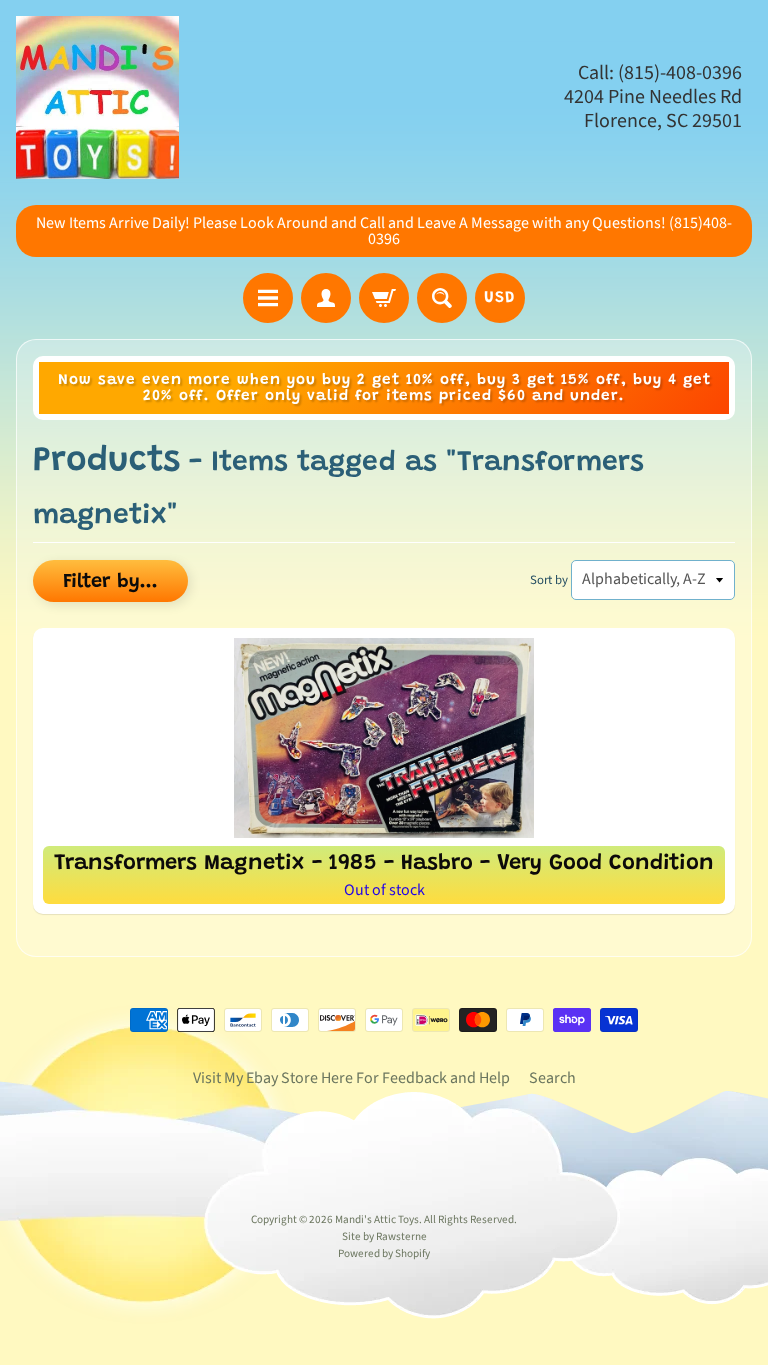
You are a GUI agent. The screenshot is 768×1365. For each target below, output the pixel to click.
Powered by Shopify (384, 1253)
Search (552, 1078)
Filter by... (110, 582)
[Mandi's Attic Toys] (97, 97)
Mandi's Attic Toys (377, 1219)
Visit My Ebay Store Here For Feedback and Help (351, 1078)
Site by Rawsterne (384, 1236)
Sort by (549, 580)
